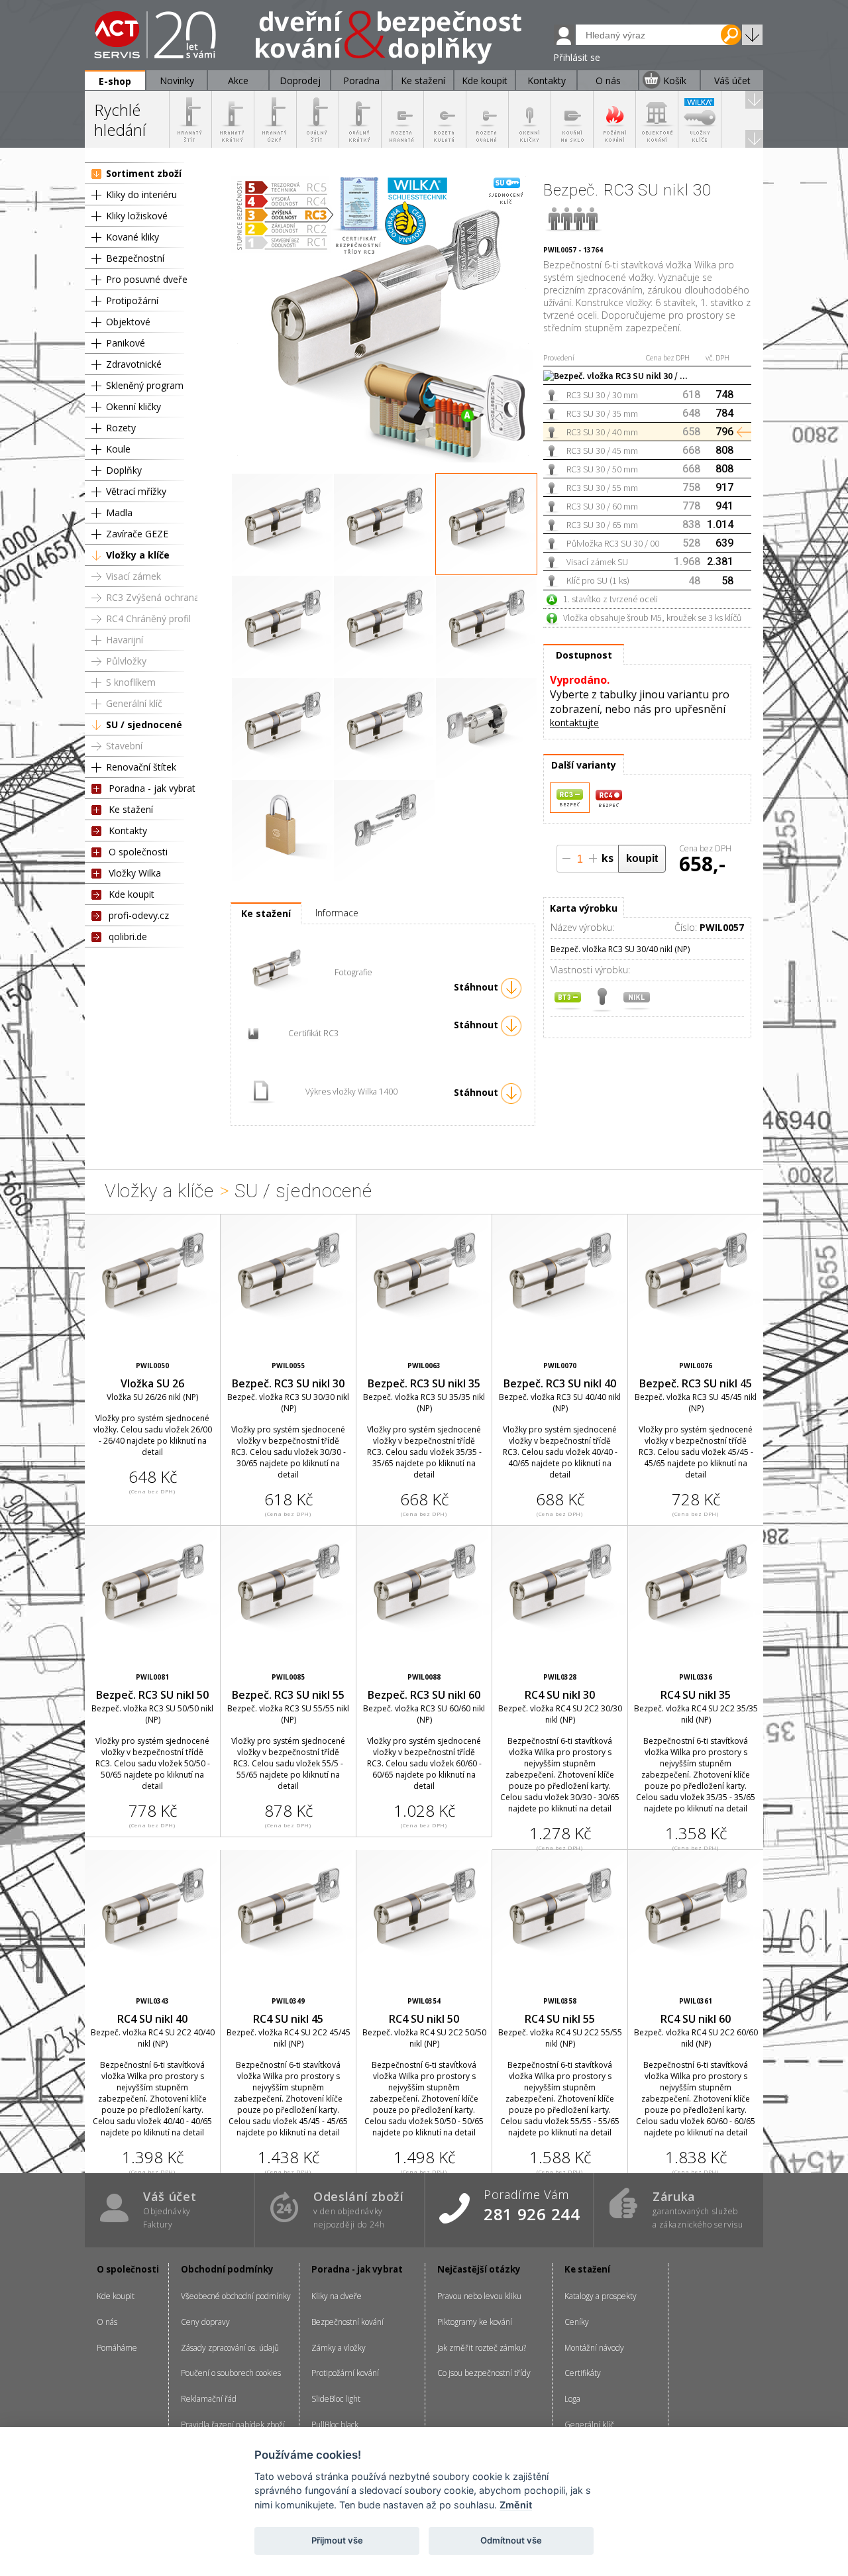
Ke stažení (131, 809)
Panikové (126, 343)
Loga (572, 2399)
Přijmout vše (337, 2540)
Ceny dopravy (205, 2322)
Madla (119, 512)
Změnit (516, 2505)
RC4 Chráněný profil (148, 618)
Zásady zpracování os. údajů (230, 2348)
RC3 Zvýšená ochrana (153, 597)
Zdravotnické (134, 364)
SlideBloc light (336, 2399)
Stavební (124, 746)
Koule (118, 449)
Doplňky (124, 470)
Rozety (121, 428)
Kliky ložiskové (137, 216)
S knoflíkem (131, 682)
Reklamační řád (209, 2399)
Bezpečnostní (135, 258)
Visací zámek (133, 576)
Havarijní (125, 640)
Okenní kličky (133, 406)
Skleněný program (145, 385)
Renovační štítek (141, 767)
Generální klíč (134, 703)
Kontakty (128, 831)
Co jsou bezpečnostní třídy (484, 2373)
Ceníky (577, 2322)
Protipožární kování (345, 2373)
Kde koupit (132, 894)
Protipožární (132, 300)
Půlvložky (126, 661)
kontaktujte (574, 723)
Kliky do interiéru (141, 194)
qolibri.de (128, 937)
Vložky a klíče (138, 555)
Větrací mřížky (136, 491)
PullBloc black (335, 2425)
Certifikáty (583, 2373)
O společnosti (138, 852)
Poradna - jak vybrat (152, 788)
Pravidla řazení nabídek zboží (233, 2425)
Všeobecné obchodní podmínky (236, 2296)
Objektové (128, 322)
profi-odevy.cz (139, 915)
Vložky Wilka (135, 873)
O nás (107, 2322)
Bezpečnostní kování (347, 2322)
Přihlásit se (577, 57)
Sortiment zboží (144, 173)
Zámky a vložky (339, 2348)
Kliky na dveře (337, 2296)
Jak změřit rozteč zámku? (482, 2348)
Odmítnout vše (511, 2540)
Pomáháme (117, 2348)
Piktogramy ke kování (475, 2322)
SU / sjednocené (144, 724)
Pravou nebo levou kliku (479, 2296)
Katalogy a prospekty (601, 2296)
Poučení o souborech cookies (231, 2373)
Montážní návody (594, 2348)
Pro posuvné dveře (147, 279)
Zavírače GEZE (137, 534)
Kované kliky (132, 237)
